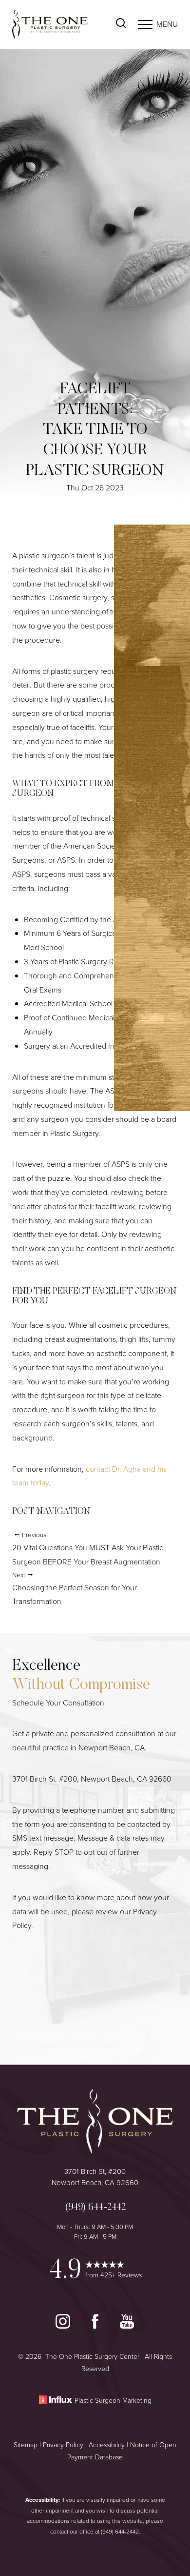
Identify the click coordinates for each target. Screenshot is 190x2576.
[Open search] (121, 24)
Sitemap (26, 2445)
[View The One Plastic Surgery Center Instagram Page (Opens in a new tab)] (64, 2326)
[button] (145, 24)
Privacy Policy (63, 2445)
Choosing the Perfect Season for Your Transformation (75, 1589)
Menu (167, 24)
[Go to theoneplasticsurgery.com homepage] (54, 24)
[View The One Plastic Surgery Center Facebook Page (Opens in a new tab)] (96, 2326)
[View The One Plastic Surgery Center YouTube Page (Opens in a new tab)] (127, 2326)
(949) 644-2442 (120, 2532)
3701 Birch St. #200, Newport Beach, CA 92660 (92, 1779)
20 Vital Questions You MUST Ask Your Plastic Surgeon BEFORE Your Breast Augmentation (88, 1549)
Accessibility (107, 2445)
